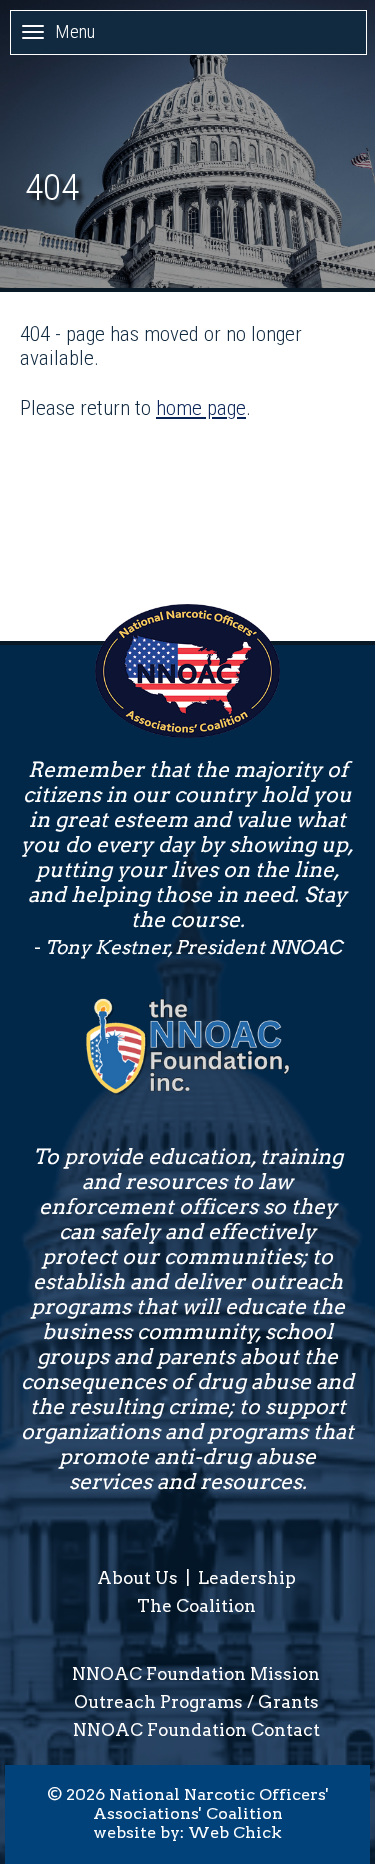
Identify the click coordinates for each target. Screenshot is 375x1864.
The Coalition (196, 1606)
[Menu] (33, 31)
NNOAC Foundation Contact (196, 1730)
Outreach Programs (158, 1702)
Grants (288, 1702)
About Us (137, 1578)
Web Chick (235, 1832)
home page (201, 408)
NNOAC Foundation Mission (196, 1674)
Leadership (247, 1578)
